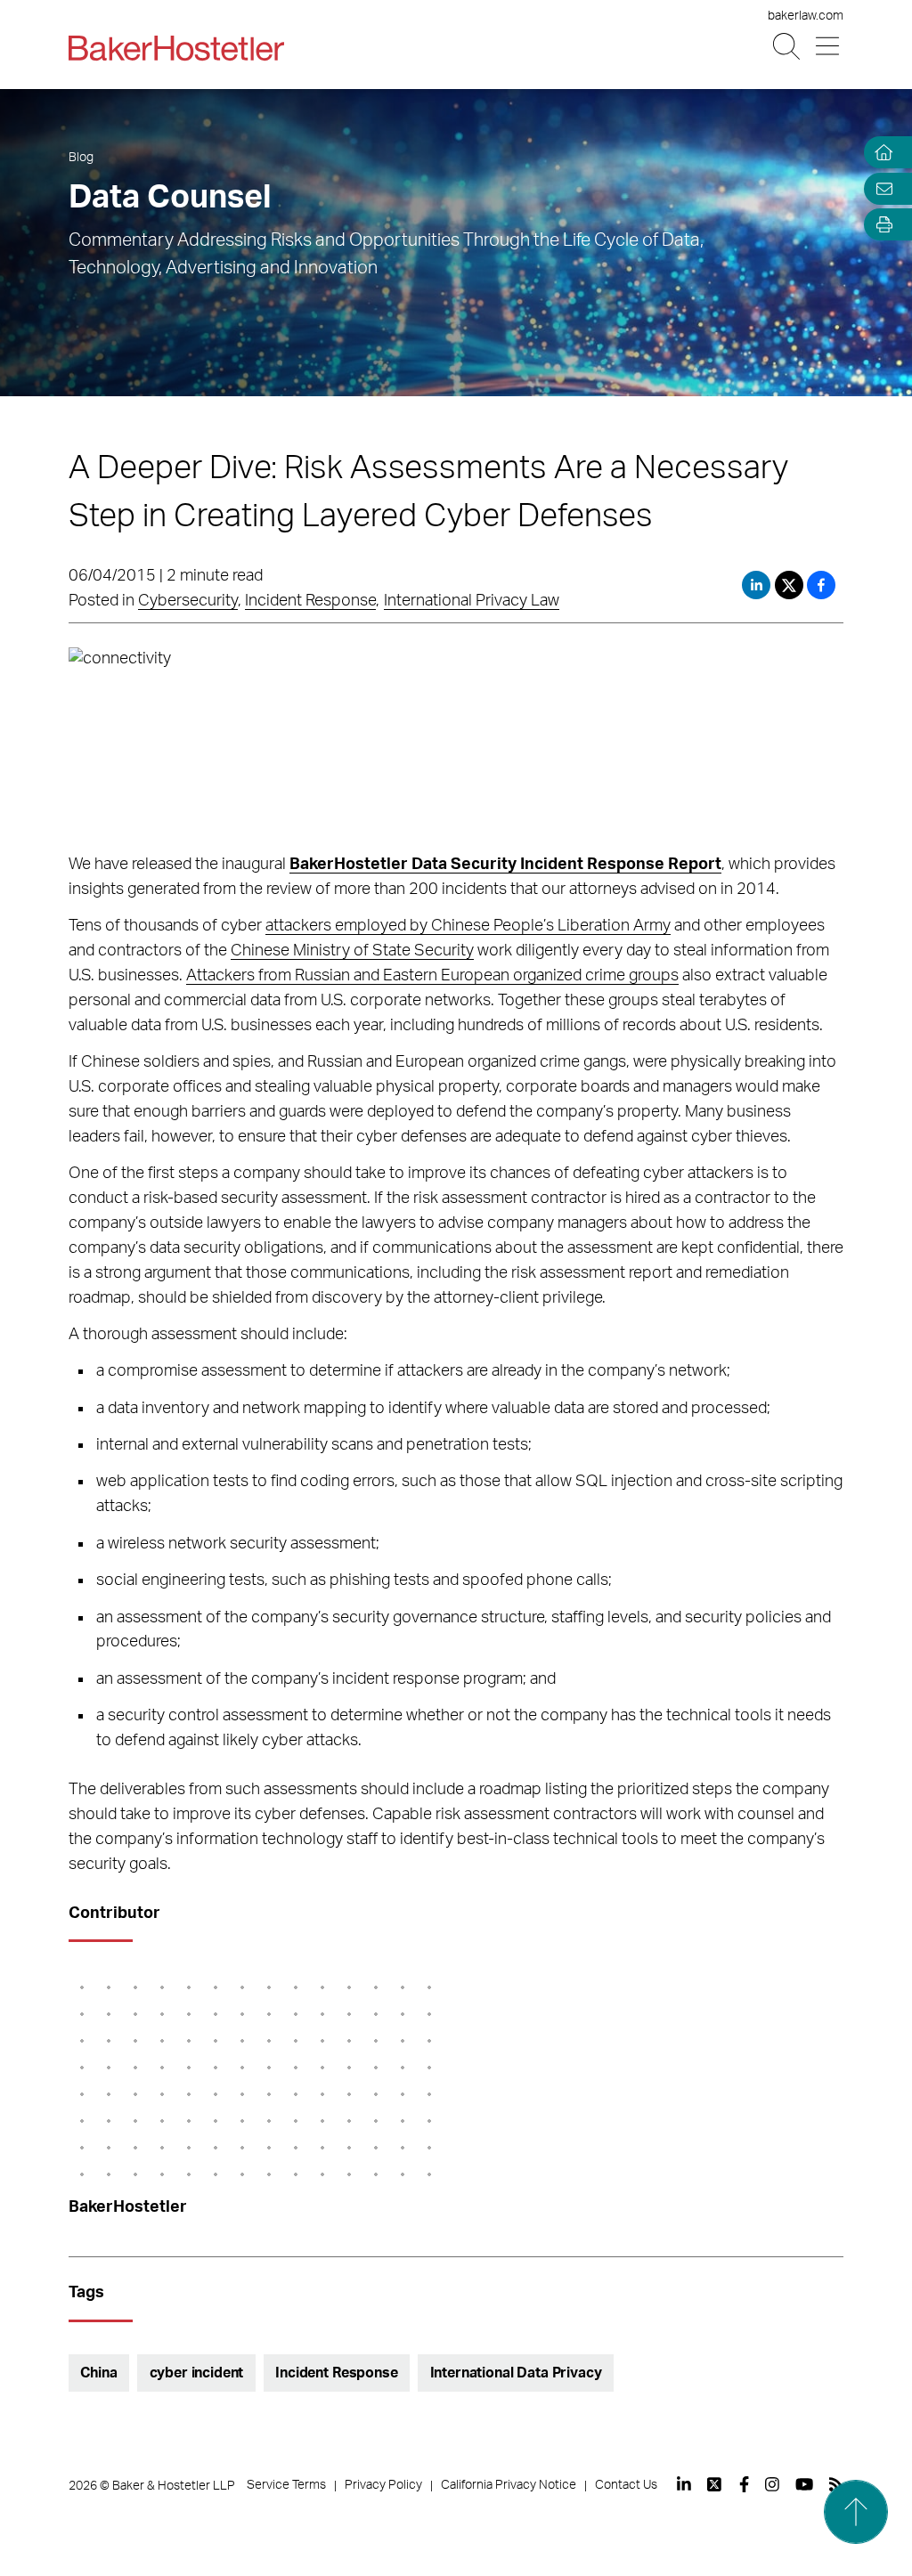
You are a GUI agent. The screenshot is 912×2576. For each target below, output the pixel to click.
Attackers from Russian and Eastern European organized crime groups (432, 976)
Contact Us (626, 2485)
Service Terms (286, 2485)
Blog (81, 158)
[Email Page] (880, 188)
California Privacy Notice (509, 2485)
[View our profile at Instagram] (772, 2484)
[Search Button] (788, 47)
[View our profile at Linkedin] (684, 2484)
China (98, 2373)
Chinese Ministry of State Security (352, 951)
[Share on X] (791, 585)
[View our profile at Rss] (836, 2484)
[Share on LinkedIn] (756, 585)
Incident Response (310, 601)
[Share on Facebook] (821, 585)
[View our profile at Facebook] (744, 2484)
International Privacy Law (472, 601)
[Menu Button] (829, 47)
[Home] (880, 153)
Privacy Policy (383, 2485)
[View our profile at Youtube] (804, 2484)
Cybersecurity (188, 601)
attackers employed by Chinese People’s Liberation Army (468, 926)
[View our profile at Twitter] (715, 2484)
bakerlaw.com (806, 16)
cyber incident (197, 2373)
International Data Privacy (516, 2373)
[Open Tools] (880, 225)
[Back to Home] (176, 48)
